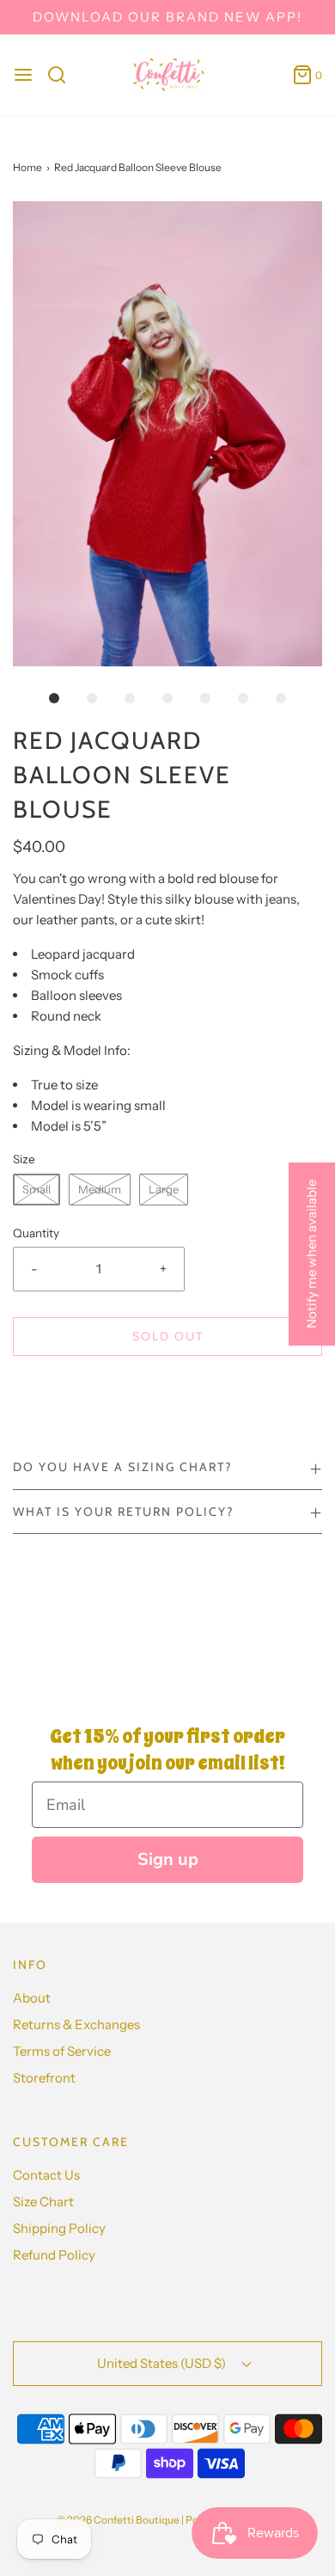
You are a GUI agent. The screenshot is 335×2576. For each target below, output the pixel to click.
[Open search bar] (63, 75)
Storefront (44, 2078)
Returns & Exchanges (76, 2024)
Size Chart (43, 2202)
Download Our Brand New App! (167, 17)
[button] (167, 434)
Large (164, 1189)
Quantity (36, 1233)
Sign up (168, 1859)
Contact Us (46, 2175)
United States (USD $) (163, 2363)
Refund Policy (54, 2255)
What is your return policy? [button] (123, 1512)
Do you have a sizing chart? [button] (122, 1467)
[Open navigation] (23, 75)
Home (27, 167)
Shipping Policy (59, 2228)
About (32, 1998)
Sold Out (168, 1336)
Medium (100, 1189)
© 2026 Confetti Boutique (118, 2520)
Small (37, 1189)
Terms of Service (62, 2051)
